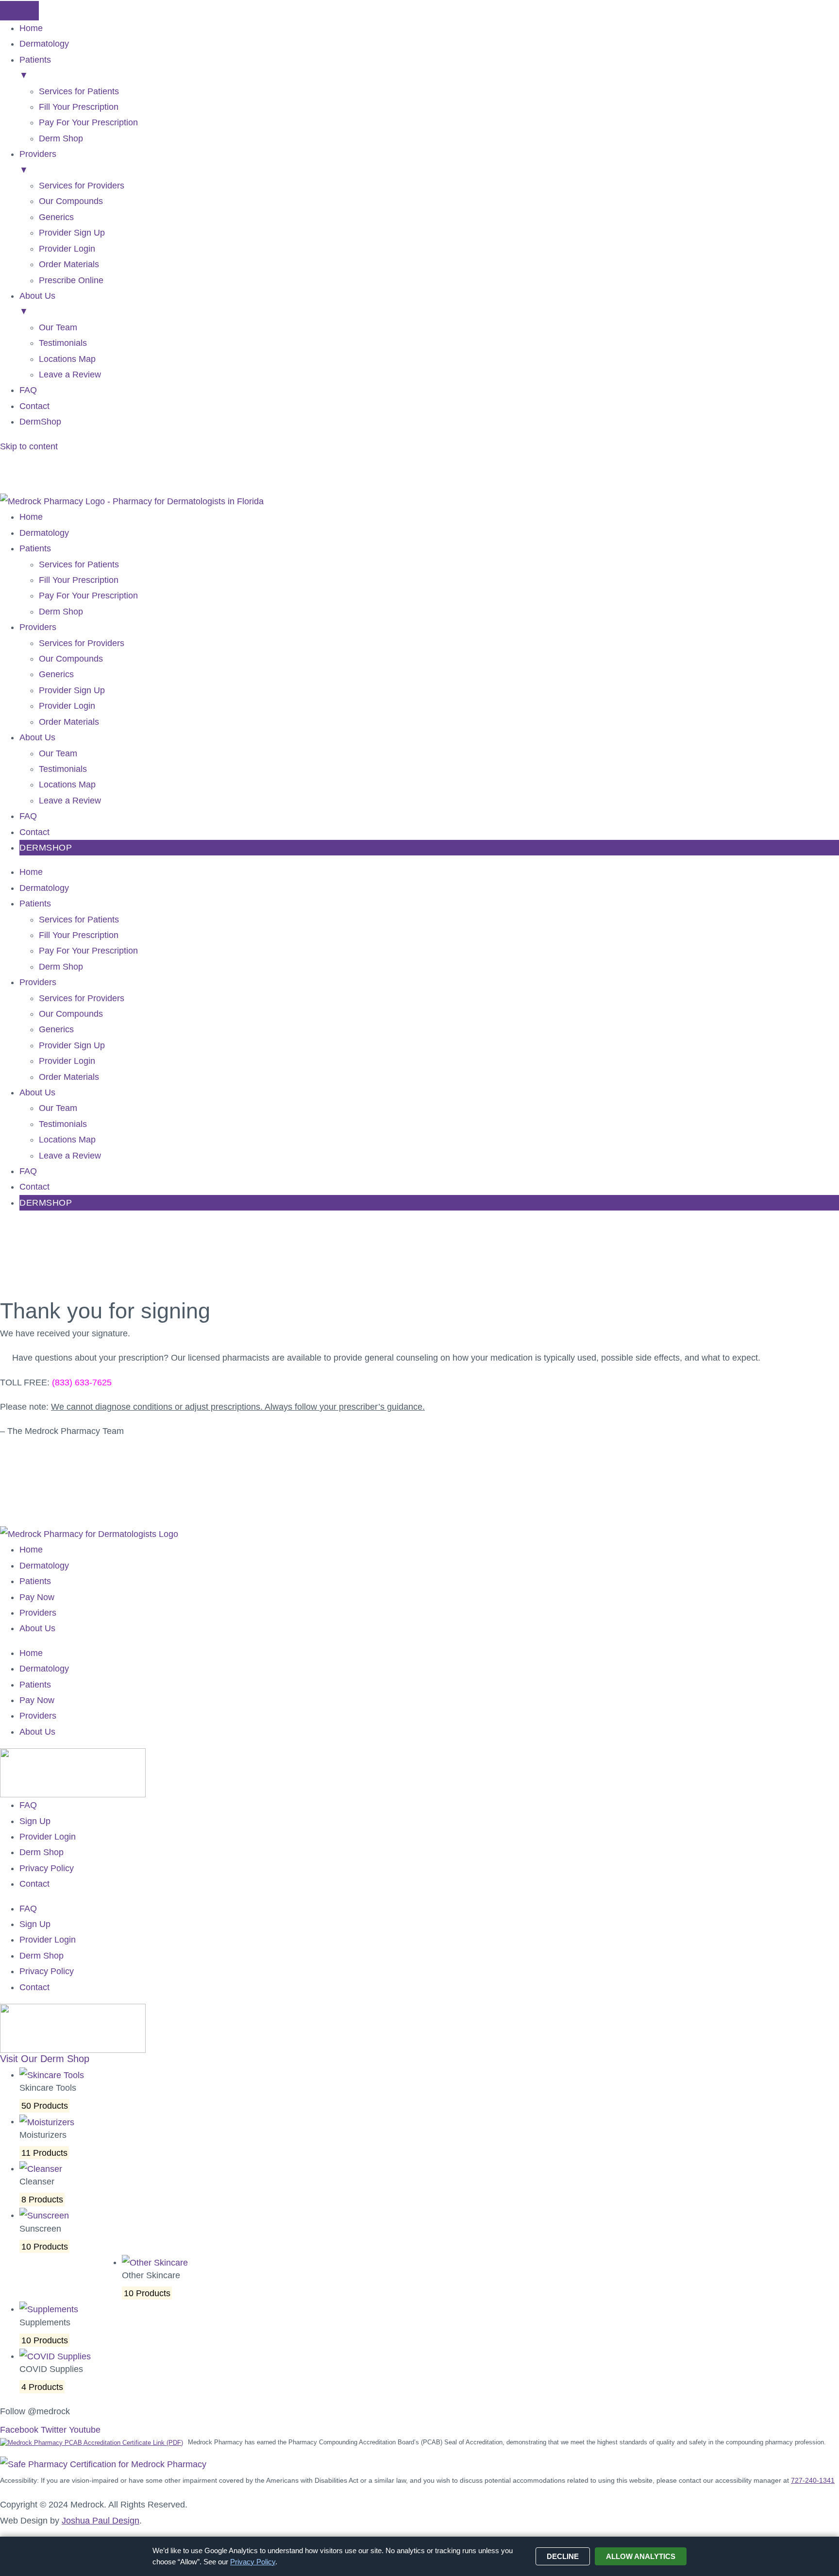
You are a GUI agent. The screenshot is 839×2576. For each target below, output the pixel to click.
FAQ (28, 816)
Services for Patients (79, 564)
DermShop (46, 848)
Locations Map (67, 785)
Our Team (58, 753)
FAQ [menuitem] (28, 390)
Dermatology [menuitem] (44, 44)
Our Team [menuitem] (58, 327)
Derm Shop (61, 612)
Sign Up (35, 1821)
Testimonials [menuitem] (63, 343)
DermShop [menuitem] (40, 422)
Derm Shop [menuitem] (61, 138)
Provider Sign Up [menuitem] (72, 233)
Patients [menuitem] (35, 68)
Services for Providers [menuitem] (82, 186)
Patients (35, 548)
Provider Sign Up (72, 690)
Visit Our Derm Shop (45, 2059)
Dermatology (44, 533)
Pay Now (37, 1597)
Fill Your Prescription (79, 580)
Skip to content (29, 446)
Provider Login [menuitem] (67, 249)
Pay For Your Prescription (88, 596)
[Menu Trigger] (19, 11)
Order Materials (69, 722)
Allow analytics (641, 2556)
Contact (34, 832)
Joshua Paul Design (101, 2521)
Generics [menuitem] (56, 217)
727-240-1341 (813, 2480)
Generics (56, 674)
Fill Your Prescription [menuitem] (79, 107)
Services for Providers (82, 643)
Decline (563, 2556)
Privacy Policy (47, 1868)
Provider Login (67, 706)
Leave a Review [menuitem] (70, 375)
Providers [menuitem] (38, 162)
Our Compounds (71, 659)
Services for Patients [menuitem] (79, 91)
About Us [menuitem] (37, 304)
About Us (37, 737)
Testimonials (63, 769)
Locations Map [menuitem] (67, 359)
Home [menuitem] (31, 28)
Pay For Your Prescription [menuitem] (88, 122)
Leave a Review (70, 801)
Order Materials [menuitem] (69, 264)
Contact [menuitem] (34, 406)
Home (31, 517)
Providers (38, 627)
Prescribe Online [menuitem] (71, 280)
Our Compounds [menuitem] (71, 201)
